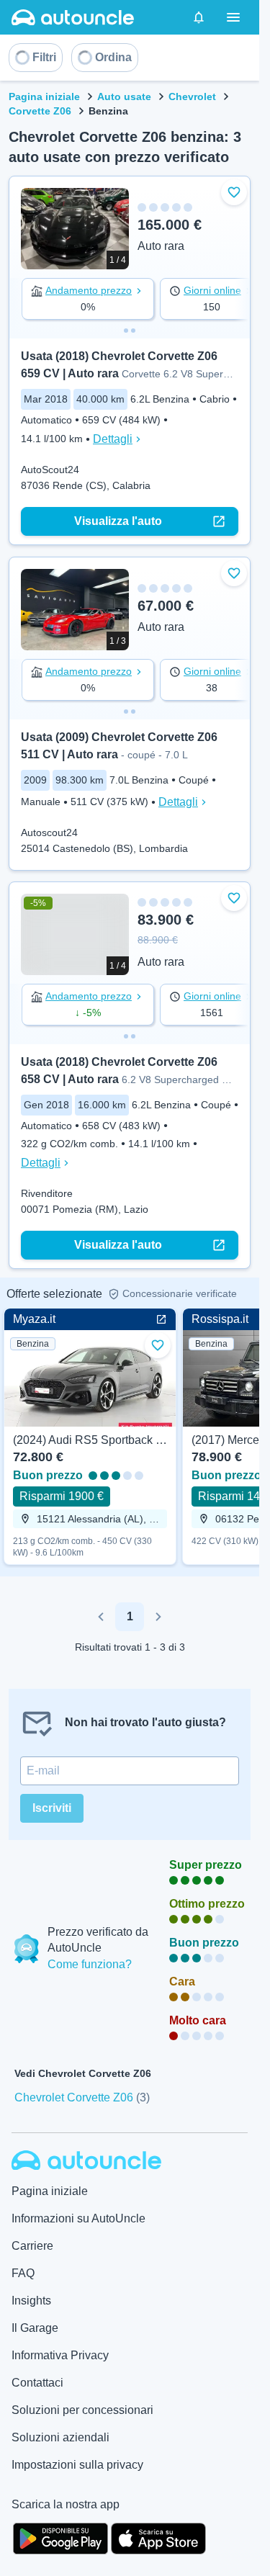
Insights (31, 2301)
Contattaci (37, 2383)
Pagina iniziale (44, 97)
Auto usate (124, 97)
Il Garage (35, 2328)
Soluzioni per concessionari (82, 2410)
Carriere (32, 2246)
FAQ (23, 2273)
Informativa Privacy (60, 2355)
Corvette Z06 (40, 111)
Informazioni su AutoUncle (78, 2218)
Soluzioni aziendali (60, 2437)
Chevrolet (192, 97)
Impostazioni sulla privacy (77, 2465)
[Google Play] (60, 2537)
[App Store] (158, 2537)
